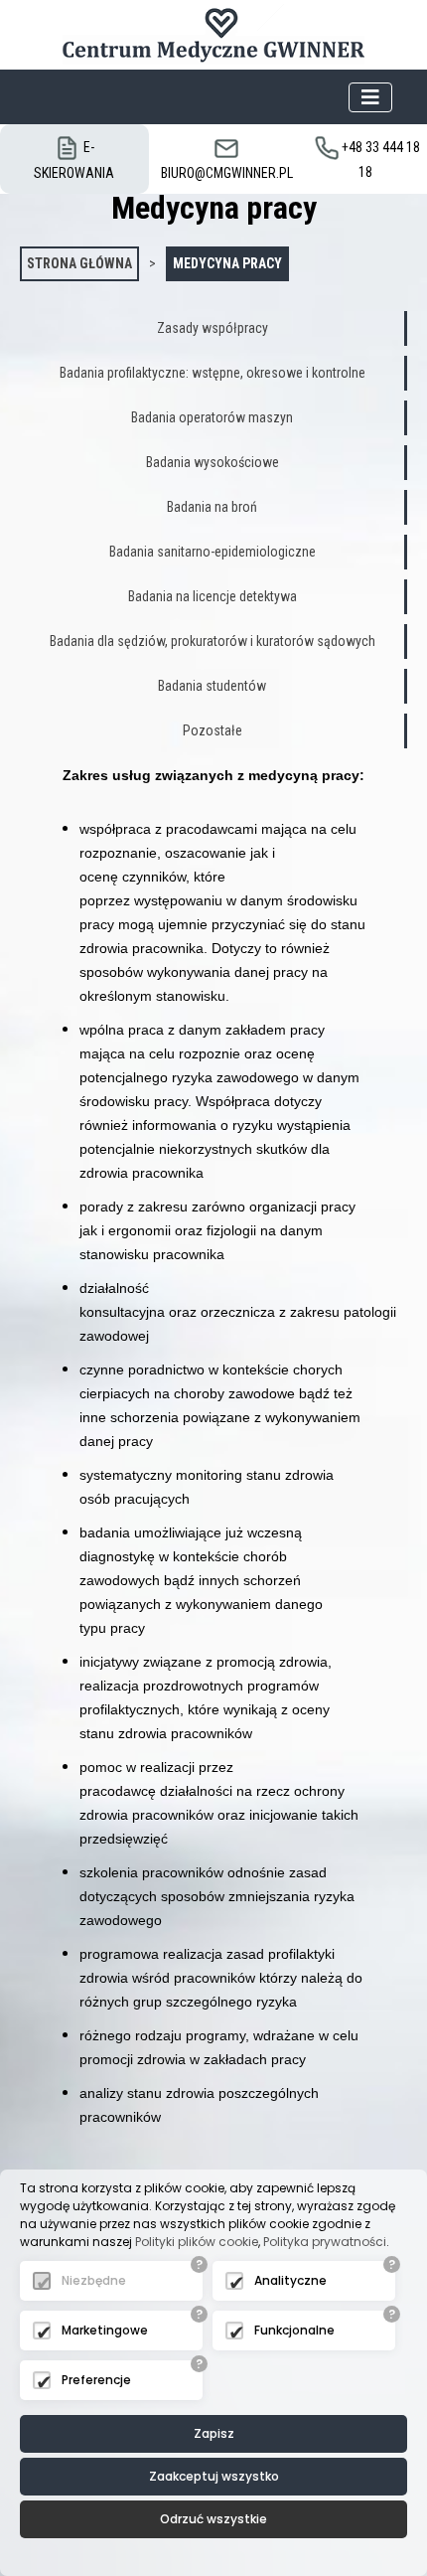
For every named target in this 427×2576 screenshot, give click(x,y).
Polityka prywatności (325, 2242)
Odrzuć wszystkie (213, 2519)
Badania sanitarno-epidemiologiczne (213, 552)
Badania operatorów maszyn (212, 417)
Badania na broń (212, 507)
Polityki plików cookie (197, 2242)
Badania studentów (212, 686)
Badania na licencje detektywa (213, 596)
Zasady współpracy (213, 328)
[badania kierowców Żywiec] (213, 35)
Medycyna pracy (227, 263)
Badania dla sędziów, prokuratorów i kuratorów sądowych (213, 641)
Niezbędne (94, 2280)
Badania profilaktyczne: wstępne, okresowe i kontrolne (213, 373)
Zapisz (214, 2433)
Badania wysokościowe (213, 462)
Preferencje (96, 2380)
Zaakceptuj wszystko (214, 2476)
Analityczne (290, 2280)
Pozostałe (213, 730)
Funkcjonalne (294, 2330)
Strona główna (79, 263)
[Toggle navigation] (370, 97)
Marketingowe (105, 2330)
